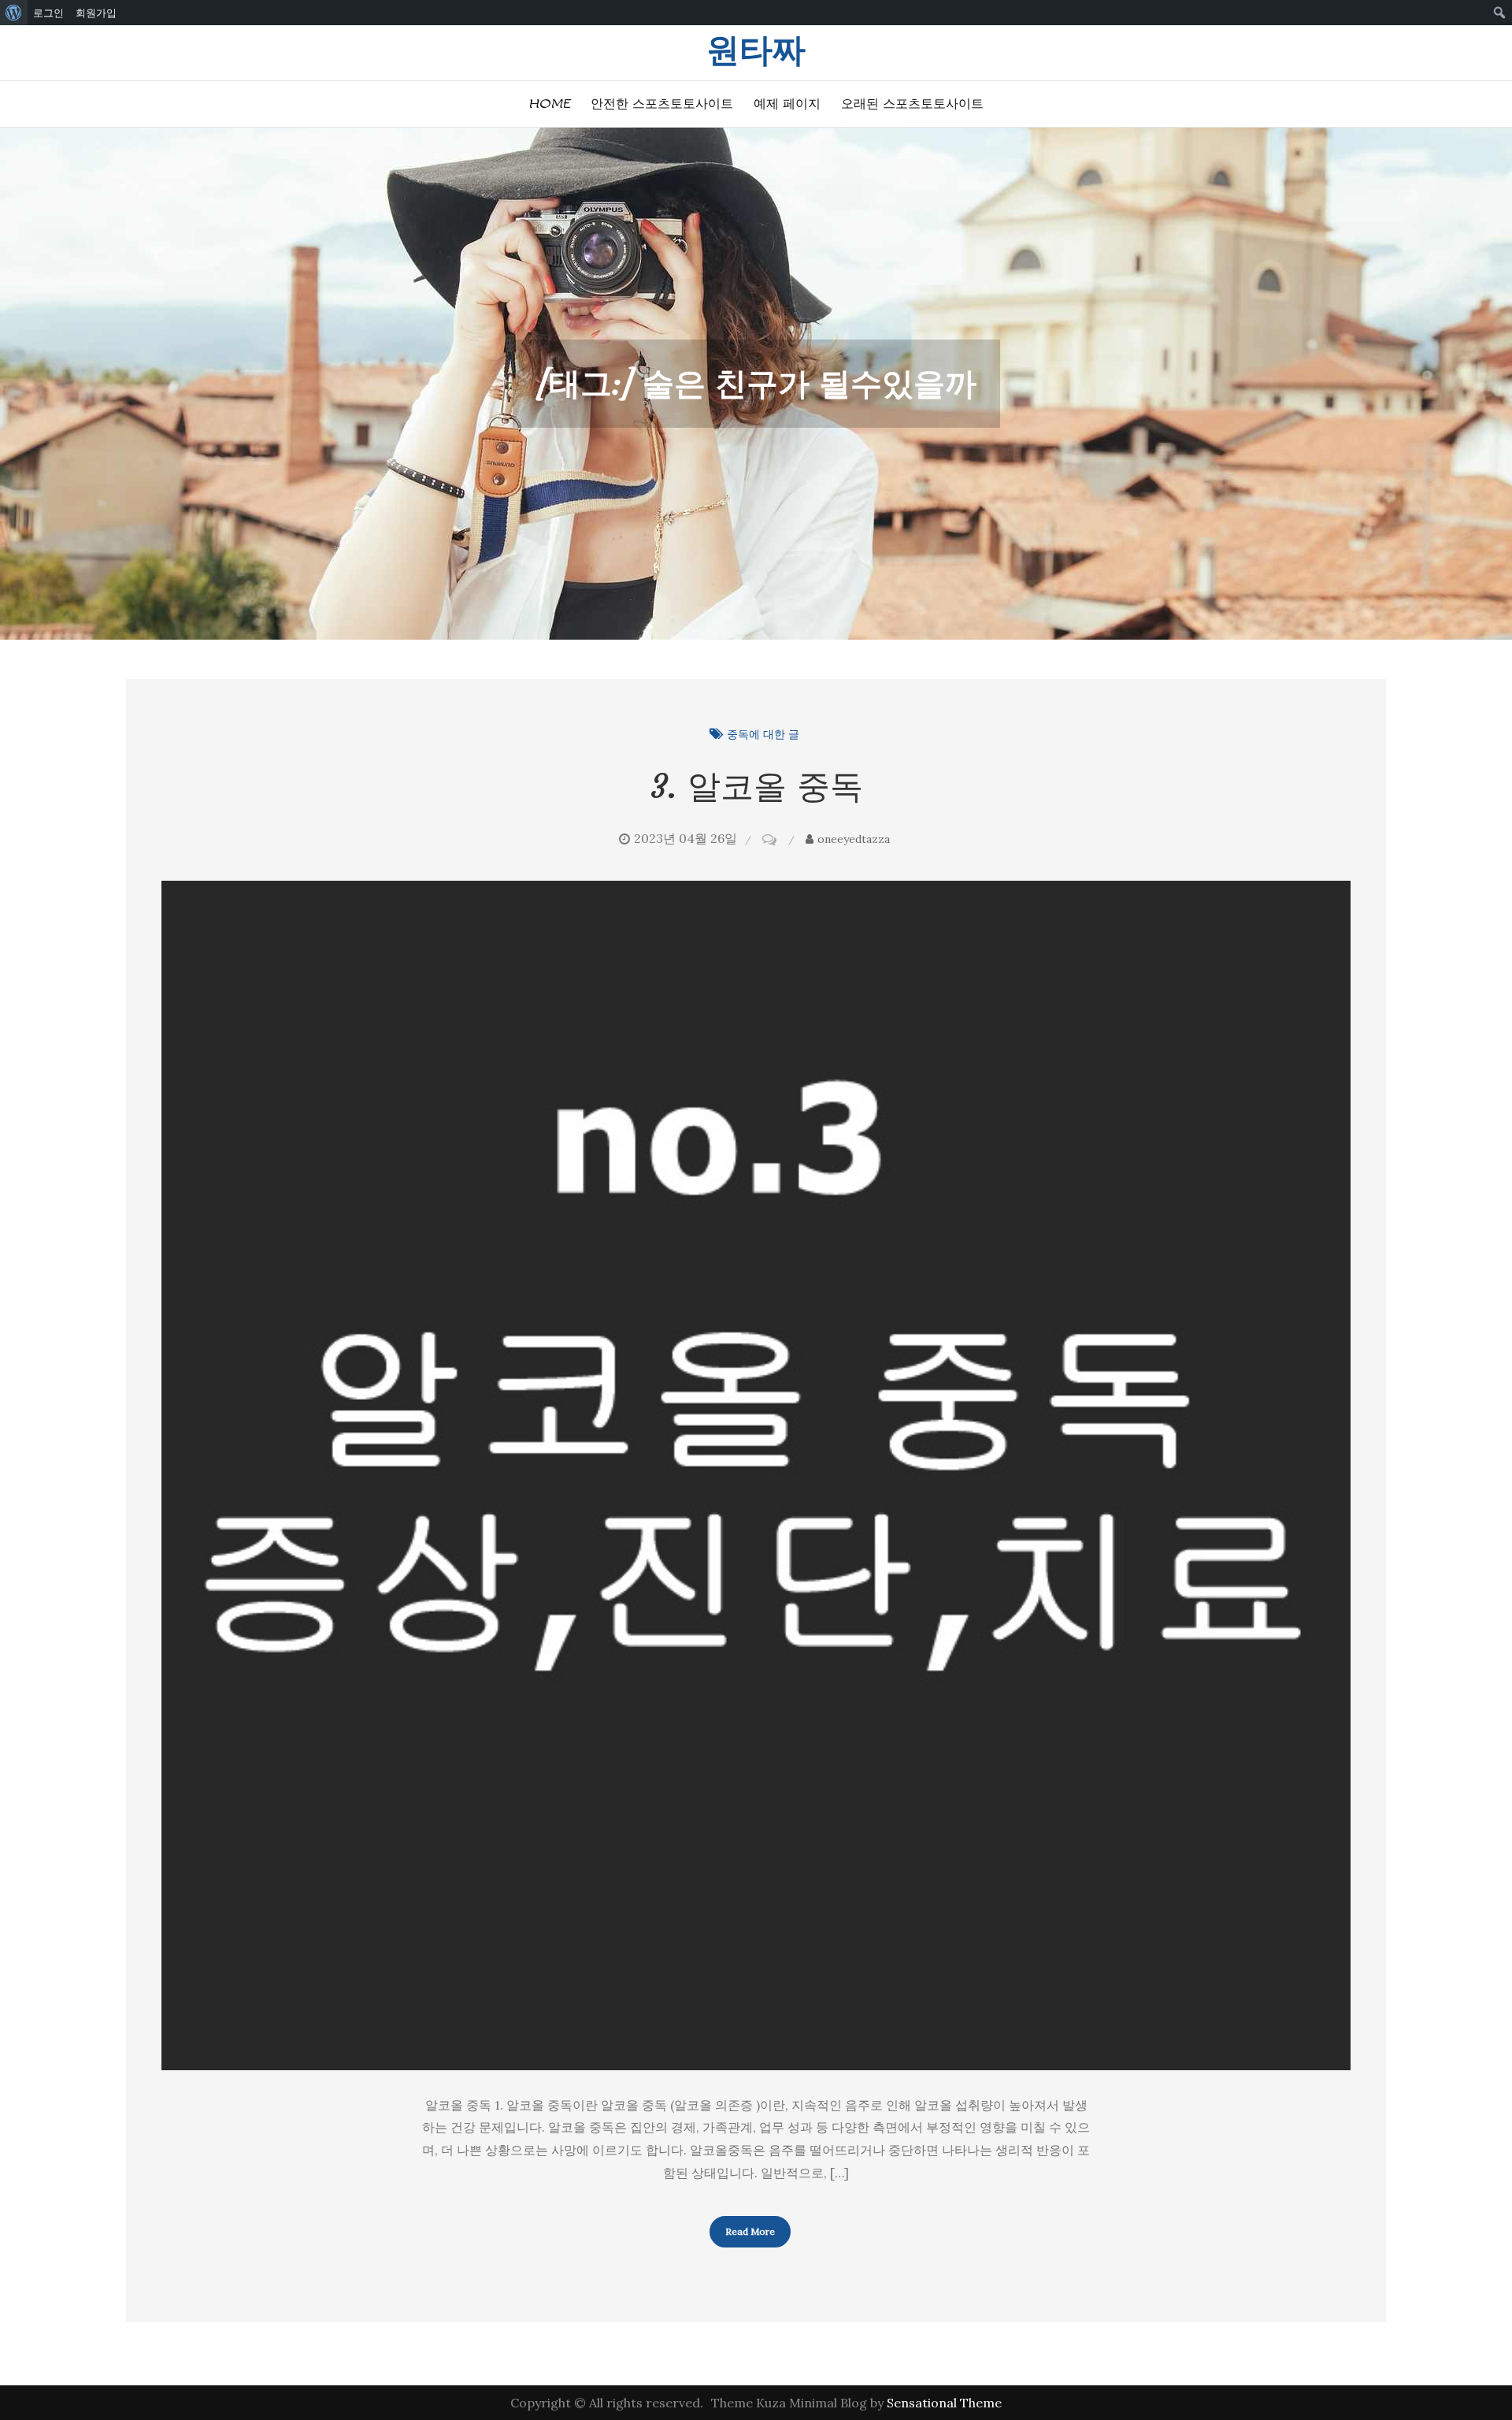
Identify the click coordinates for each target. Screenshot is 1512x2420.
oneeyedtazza (854, 839)
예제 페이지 (787, 104)
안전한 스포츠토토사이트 (662, 104)
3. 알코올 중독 (756, 786)
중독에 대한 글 (763, 734)
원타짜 (756, 50)
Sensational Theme (944, 2403)
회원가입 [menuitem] (96, 13)
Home (549, 104)
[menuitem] (14, 13)
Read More (750, 2231)
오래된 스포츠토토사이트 (912, 104)
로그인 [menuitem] (48, 13)
